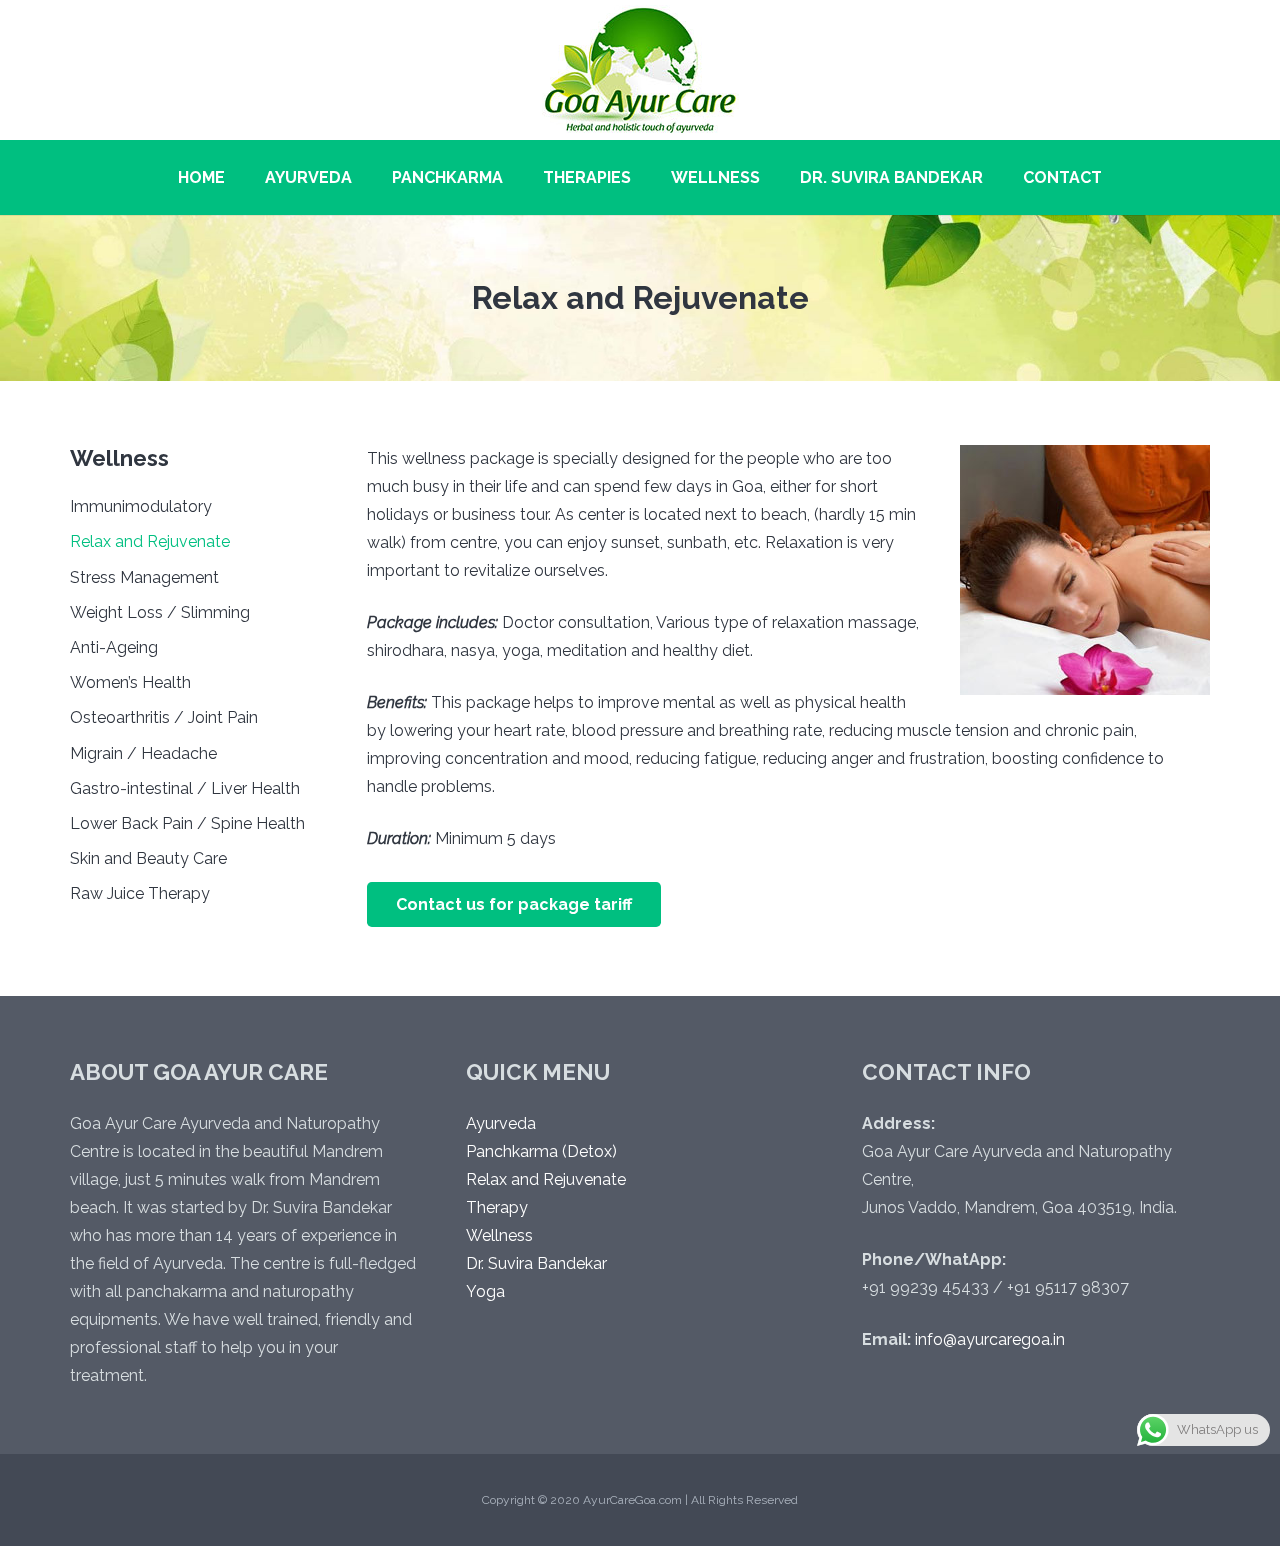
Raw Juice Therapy (140, 893)
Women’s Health (130, 682)
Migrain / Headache (143, 753)
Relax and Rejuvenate (150, 541)
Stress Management (144, 577)
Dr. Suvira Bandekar (536, 1263)
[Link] (640, 70)
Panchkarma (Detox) (541, 1151)
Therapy (497, 1207)
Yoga (485, 1291)
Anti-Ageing (114, 647)
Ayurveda (501, 1123)
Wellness (499, 1235)
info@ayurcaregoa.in (990, 1339)
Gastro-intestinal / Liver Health (185, 788)
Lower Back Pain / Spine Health (187, 823)
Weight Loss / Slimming (160, 612)
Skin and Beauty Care (148, 858)
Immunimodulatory (141, 506)
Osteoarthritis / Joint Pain (164, 717)
